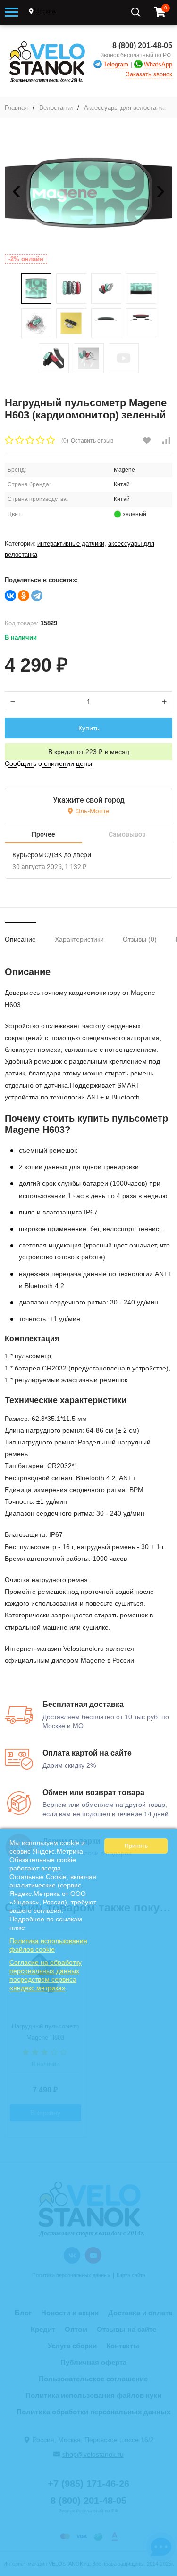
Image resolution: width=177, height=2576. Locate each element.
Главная (16, 108)
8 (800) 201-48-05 (142, 45)
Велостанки (56, 108)
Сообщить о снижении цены (48, 763)
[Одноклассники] (24, 596)
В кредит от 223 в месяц (89, 752)
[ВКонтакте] (10, 596)
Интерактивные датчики (71, 544)
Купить (89, 728)
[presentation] (17, 193)
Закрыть (164, 2571)
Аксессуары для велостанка (125, 108)
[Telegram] (37, 596)
